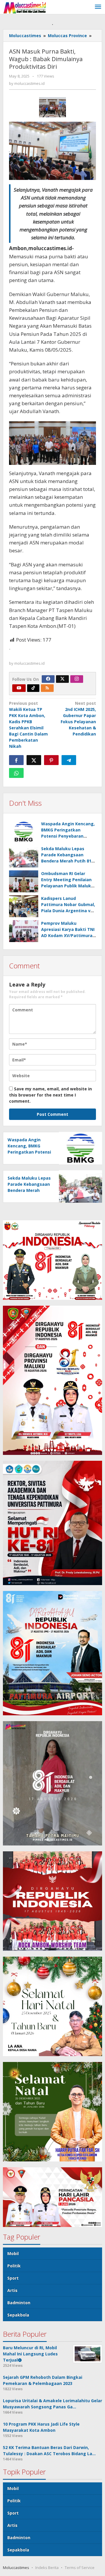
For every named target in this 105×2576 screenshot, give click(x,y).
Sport (13, 2278)
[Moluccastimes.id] (25, 7)
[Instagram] (77, 679)
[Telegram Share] (69, 760)
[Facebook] (48, 679)
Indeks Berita (47, 2568)
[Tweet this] (34, 760)
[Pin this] (51, 760)
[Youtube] (19, 688)
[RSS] (47, 688)
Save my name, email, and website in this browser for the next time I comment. (50, 1095)
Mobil (13, 2253)
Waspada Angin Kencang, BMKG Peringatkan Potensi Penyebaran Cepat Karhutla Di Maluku (29, 1152)
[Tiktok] (33, 688)
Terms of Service (80, 2568)
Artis (12, 2290)
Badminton (19, 2303)
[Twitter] (62, 679)
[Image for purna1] (53, 107)
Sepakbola (18, 2315)
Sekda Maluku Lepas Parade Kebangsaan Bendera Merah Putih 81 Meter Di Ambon (29, 1190)
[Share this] (16, 760)
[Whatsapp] (16, 773)
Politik (14, 2266)
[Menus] (98, 7)
